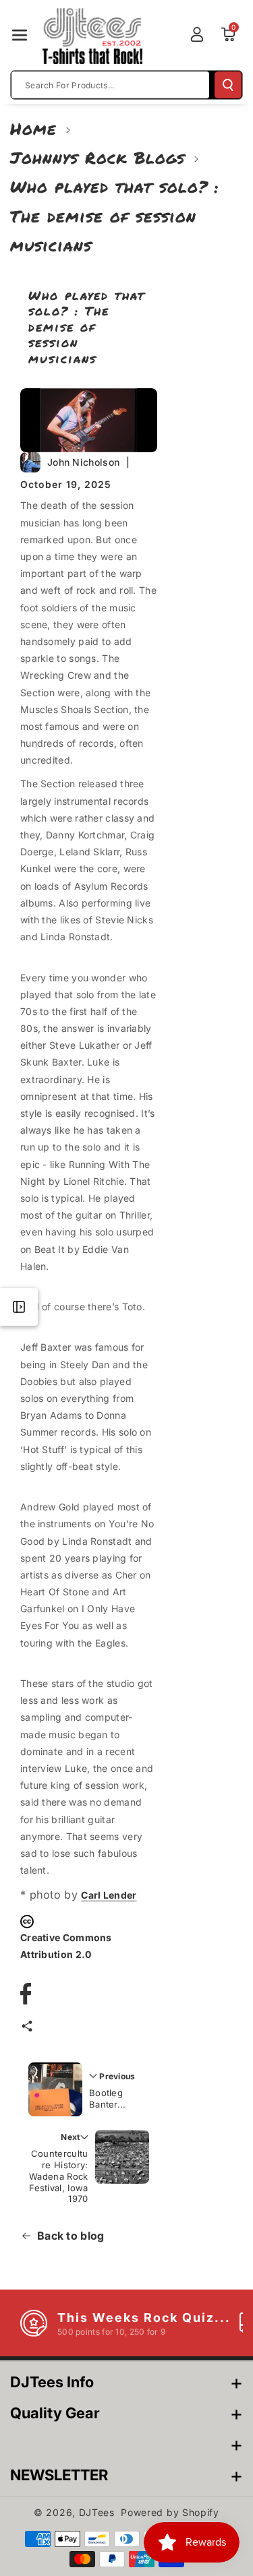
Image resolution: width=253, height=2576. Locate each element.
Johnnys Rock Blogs (97, 157)
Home (33, 128)
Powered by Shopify (170, 2512)
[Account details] (197, 34)
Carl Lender (109, 1895)
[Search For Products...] (228, 85)
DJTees (97, 2512)
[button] (20, 35)
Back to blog (71, 2236)
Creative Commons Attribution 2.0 (66, 1946)
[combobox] (110, 85)
